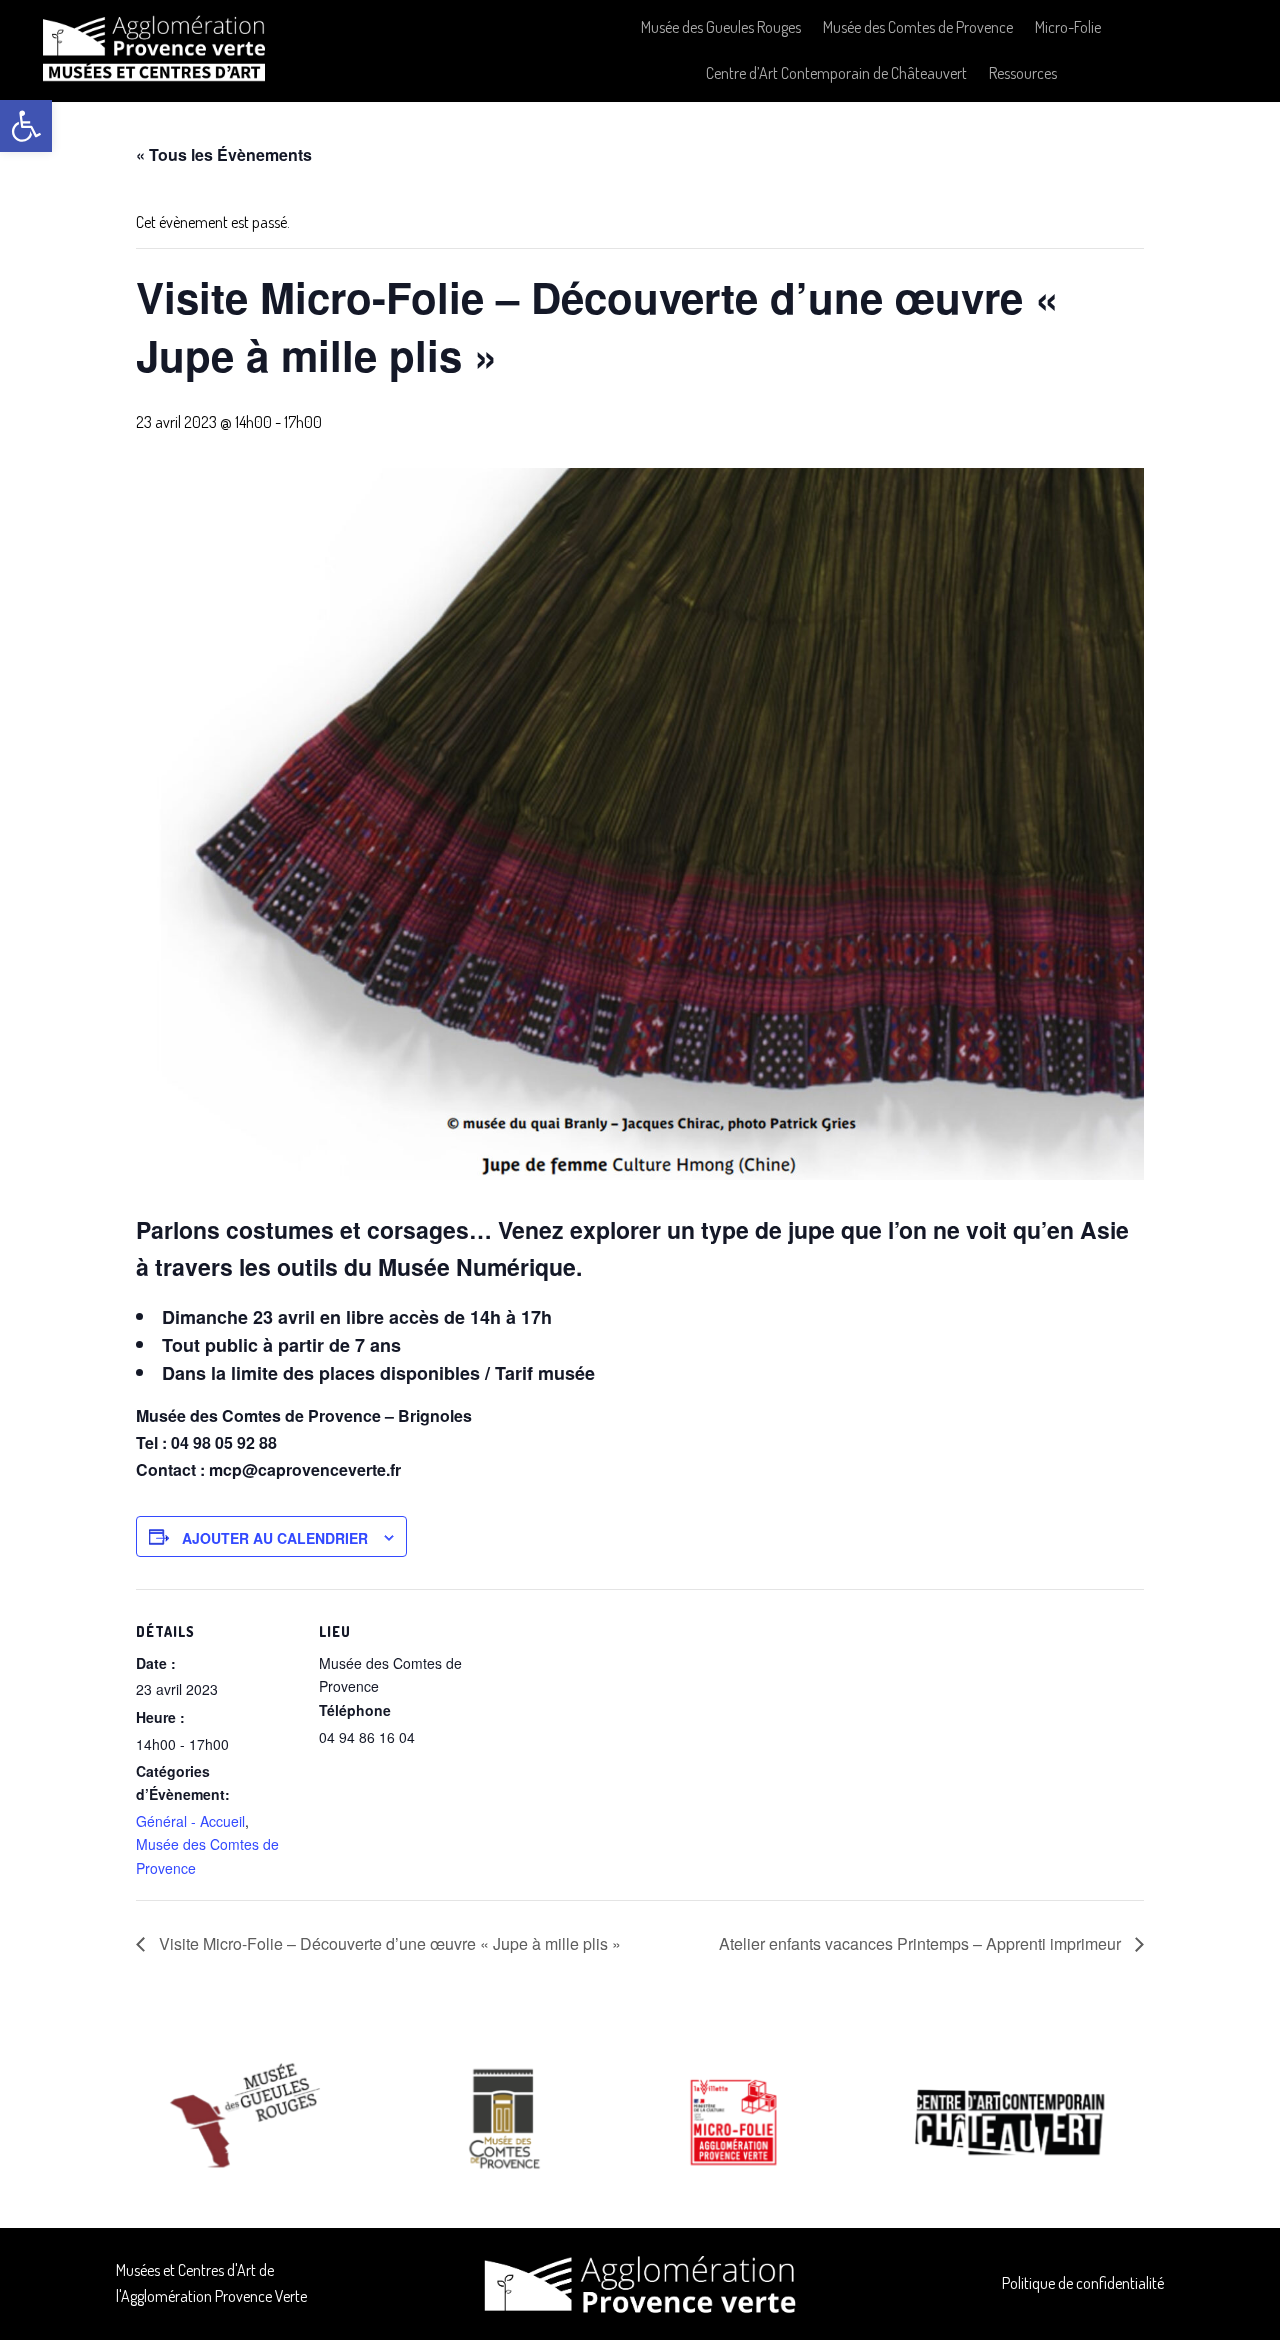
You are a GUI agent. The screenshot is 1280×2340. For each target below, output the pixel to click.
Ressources (1023, 73)
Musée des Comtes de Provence (918, 27)
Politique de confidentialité (1083, 2283)
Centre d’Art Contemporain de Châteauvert (836, 73)
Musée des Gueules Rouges (721, 27)
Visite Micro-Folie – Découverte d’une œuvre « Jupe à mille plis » (388, 1943)
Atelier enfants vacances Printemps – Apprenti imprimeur (922, 1943)
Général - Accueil (190, 1821)
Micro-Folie (1068, 27)
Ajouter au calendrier (275, 1538)
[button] (26, 126)
